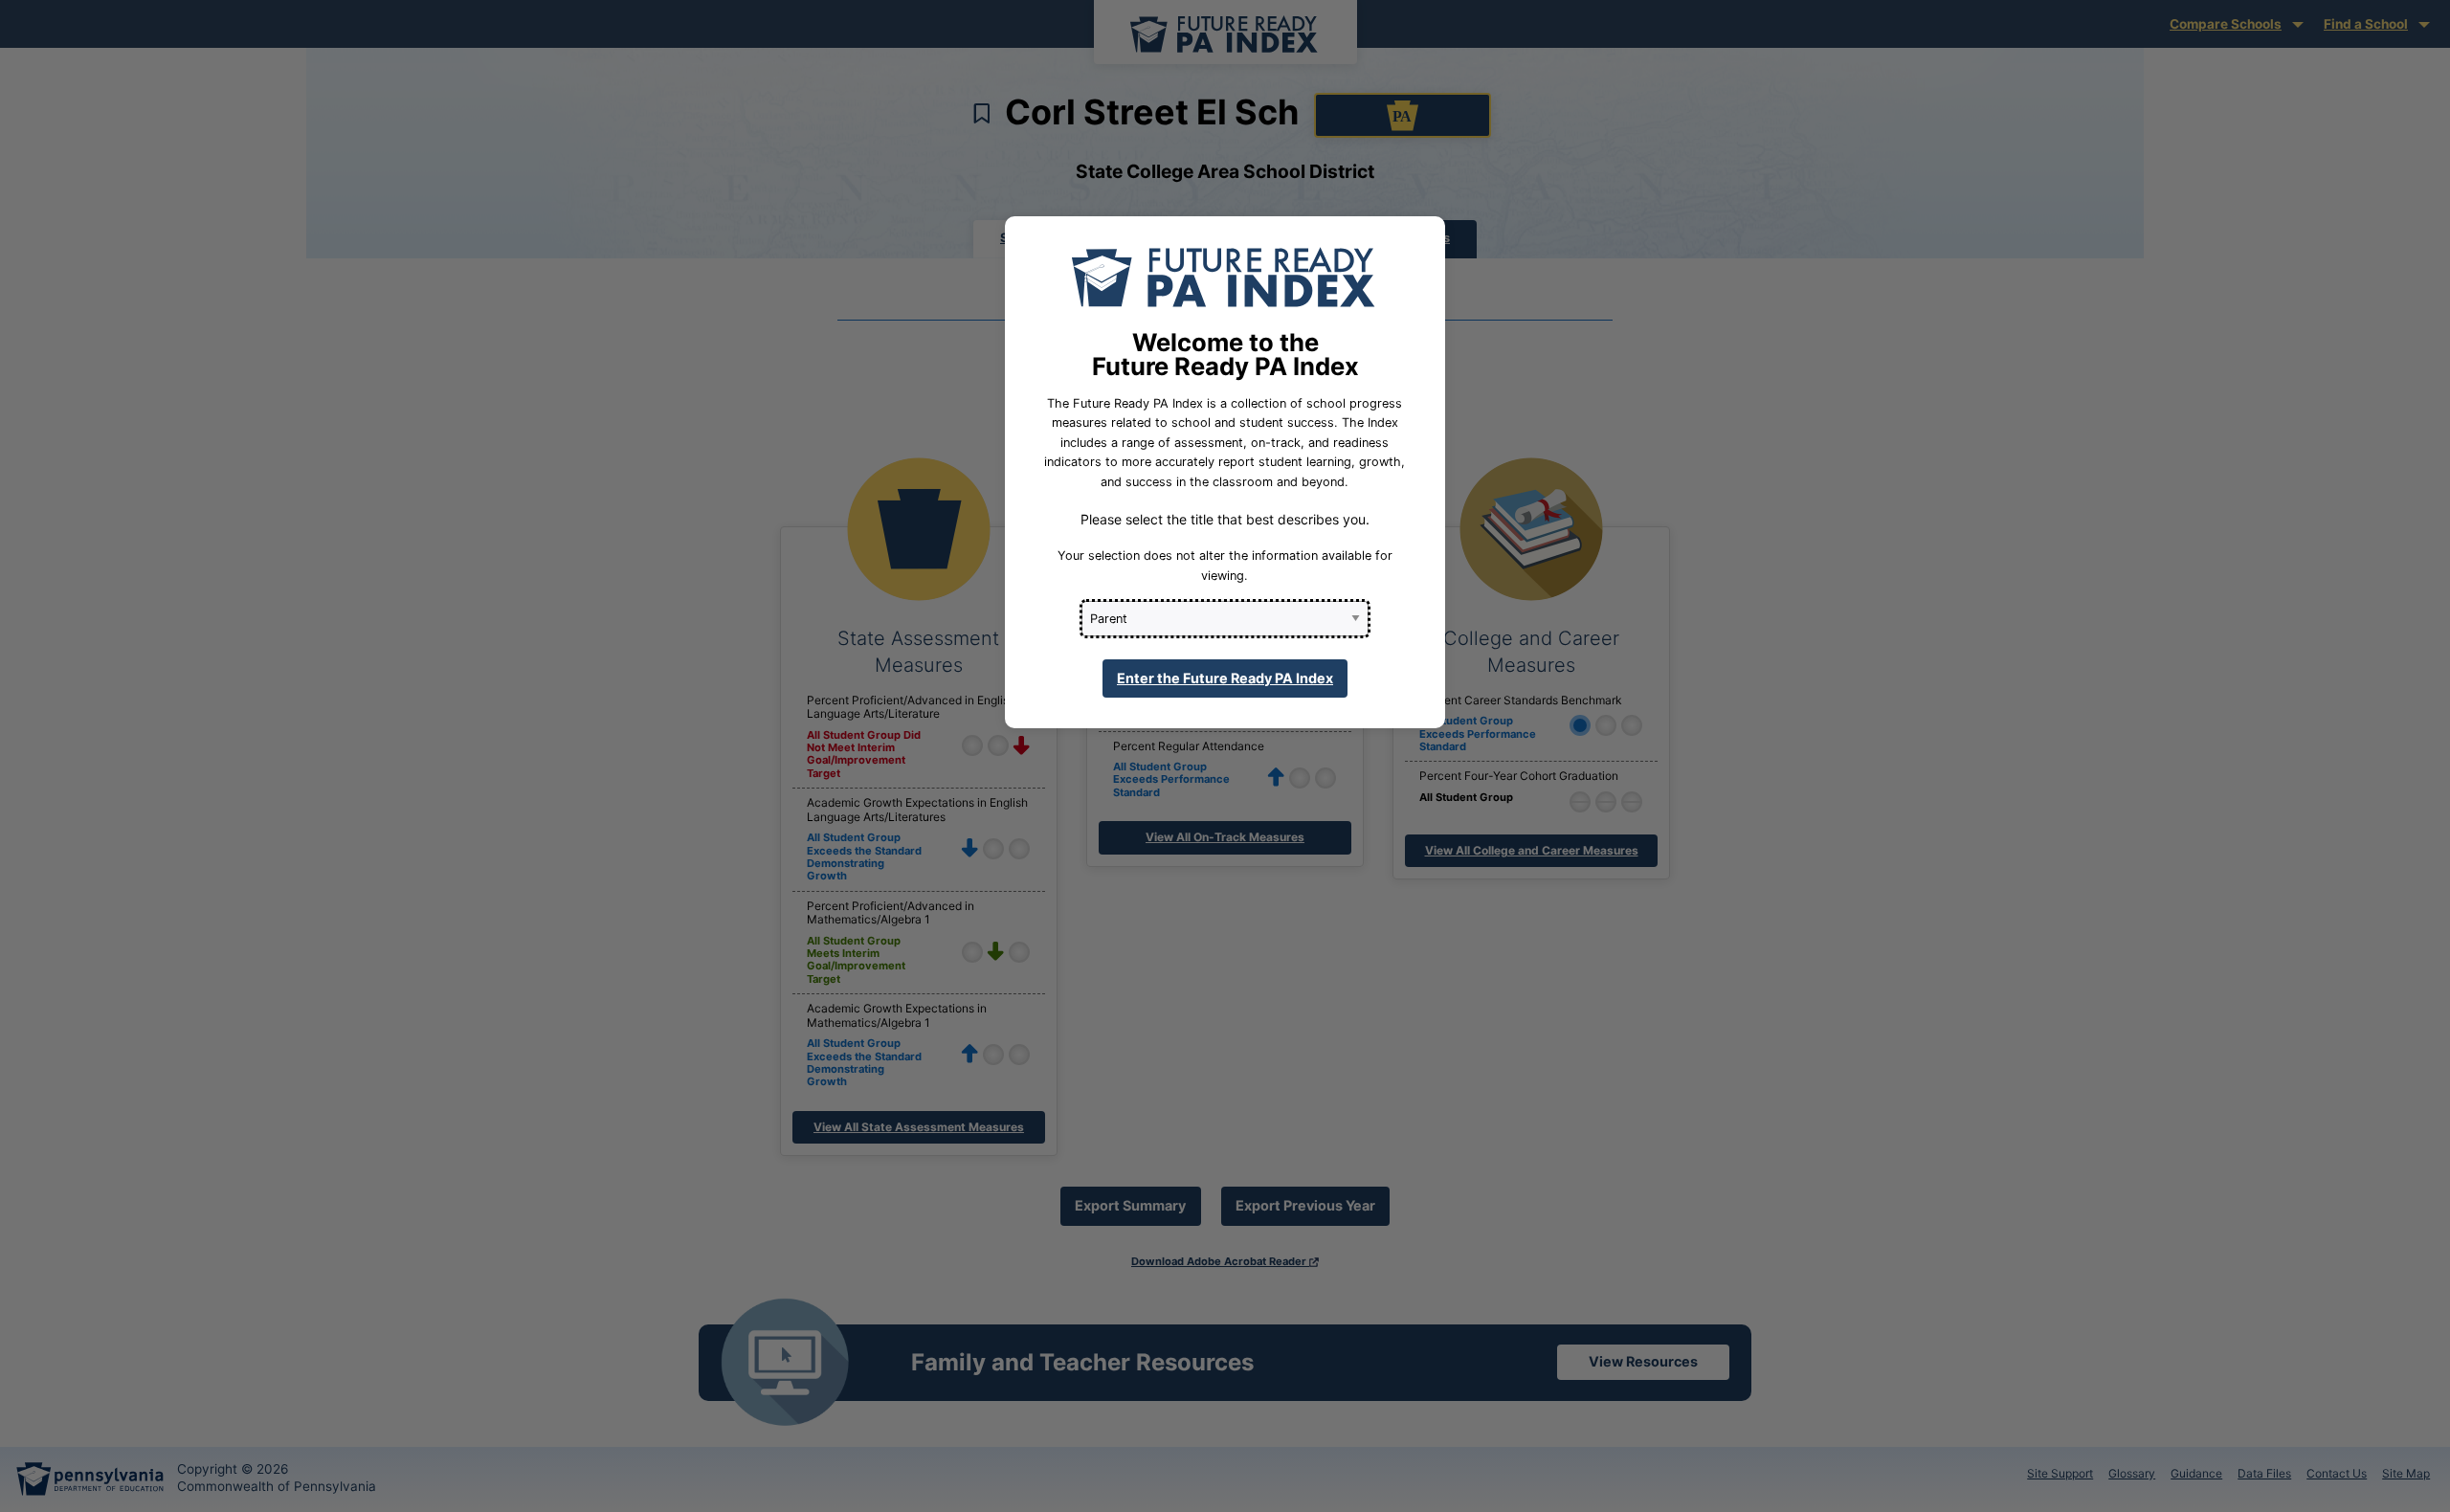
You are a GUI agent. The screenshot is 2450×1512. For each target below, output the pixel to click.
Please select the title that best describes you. (1225, 519)
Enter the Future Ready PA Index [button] (1225, 678)
